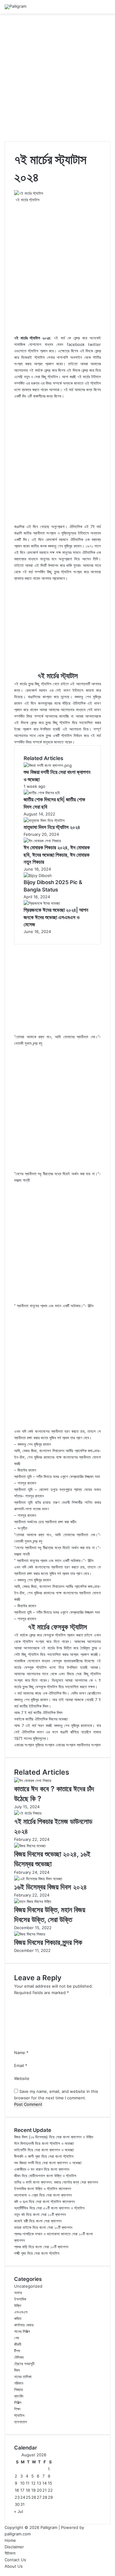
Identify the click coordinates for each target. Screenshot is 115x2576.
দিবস (17, 2370)
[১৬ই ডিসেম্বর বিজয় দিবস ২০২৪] (38, 1879)
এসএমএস (21, 2312)
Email (21, 2065)
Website (22, 2078)
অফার (18, 2293)
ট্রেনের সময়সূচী (24, 2364)
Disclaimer (14, 2547)
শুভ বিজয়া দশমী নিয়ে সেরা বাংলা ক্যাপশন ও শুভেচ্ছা (48, 2163)
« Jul (19, 2511)
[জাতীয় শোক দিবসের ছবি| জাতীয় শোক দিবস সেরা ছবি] (42, 793)
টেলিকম (19, 2357)
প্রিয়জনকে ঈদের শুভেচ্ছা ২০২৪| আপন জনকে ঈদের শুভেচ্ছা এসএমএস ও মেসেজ (56, 917)
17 (22, 2490)
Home (10, 2540)
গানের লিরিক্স (22, 2331)
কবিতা (18, 2318)
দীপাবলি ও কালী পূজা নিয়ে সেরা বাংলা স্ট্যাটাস (44, 2156)
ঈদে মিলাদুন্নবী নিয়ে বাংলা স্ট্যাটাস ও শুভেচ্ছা (44, 2143)
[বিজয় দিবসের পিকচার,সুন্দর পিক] (30, 1934)
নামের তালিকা (23, 2377)
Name (21, 2053)
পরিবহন (19, 2383)
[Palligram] (15, 7)
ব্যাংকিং (19, 2396)
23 (17, 2497)
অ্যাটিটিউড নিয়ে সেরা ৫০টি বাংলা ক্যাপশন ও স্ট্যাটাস (49, 2208)
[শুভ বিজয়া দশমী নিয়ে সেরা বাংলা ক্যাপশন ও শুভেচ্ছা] (48, 765)
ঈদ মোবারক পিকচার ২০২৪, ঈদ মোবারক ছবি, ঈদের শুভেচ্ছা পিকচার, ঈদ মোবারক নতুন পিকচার (57, 855)
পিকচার (18, 2390)
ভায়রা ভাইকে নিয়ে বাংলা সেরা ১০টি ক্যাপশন (43, 2227)
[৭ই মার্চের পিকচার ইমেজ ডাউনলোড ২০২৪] (28, 1813)
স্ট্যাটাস (19, 2415)
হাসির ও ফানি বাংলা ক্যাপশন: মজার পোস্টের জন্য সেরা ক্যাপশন (56, 2182)
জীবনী (18, 2344)
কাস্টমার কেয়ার (24, 2325)
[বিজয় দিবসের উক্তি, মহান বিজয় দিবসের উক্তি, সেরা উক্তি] (33, 1901)
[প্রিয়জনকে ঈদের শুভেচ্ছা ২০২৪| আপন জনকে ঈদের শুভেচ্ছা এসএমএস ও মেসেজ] (42, 903)
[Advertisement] (57, 77)
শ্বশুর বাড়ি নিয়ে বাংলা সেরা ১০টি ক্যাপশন (41, 2247)
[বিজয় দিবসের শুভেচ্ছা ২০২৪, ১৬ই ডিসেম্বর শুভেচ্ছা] (30, 1846)
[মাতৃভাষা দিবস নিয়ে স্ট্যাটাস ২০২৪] (44, 820)
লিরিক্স (18, 2402)
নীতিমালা (10, 2553)
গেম (17, 2338)
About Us (14, 2566)
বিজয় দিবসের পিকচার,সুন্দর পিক (48, 1942)
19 (33, 2490)
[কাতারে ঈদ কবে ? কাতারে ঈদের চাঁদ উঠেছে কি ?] (33, 1781)
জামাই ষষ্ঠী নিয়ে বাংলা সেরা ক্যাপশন (38, 2221)
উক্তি (18, 2306)
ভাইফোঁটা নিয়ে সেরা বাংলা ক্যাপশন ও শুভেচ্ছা (44, 2150)
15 (50, 2483)
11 (28, 2483)
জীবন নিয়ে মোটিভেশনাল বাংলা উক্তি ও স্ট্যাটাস (45, 2176)
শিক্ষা (17, 2409)
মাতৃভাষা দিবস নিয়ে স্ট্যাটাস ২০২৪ (52, 827)
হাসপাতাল (21, 2422)
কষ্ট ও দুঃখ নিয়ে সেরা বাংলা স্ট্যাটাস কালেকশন (44, 2201)
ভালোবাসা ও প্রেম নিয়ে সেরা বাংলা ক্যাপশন (43, 2195)
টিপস (17, 2351)
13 (39, 2483)
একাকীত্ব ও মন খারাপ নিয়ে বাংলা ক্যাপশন (42, 2169)
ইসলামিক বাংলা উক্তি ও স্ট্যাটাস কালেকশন (43, 2189)
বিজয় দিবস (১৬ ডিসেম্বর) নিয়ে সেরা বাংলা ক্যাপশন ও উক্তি (54, 2137)
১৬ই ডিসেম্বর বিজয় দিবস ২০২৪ (50, 1887)
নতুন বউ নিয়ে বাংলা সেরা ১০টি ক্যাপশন (40, 2214)
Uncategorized (28, 2286)
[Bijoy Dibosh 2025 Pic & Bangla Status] (38, 875)
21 (44, 2490)
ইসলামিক (20, 2299)
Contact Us (15, 2560)
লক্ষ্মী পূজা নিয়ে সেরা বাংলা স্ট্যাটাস (37, 2253)
